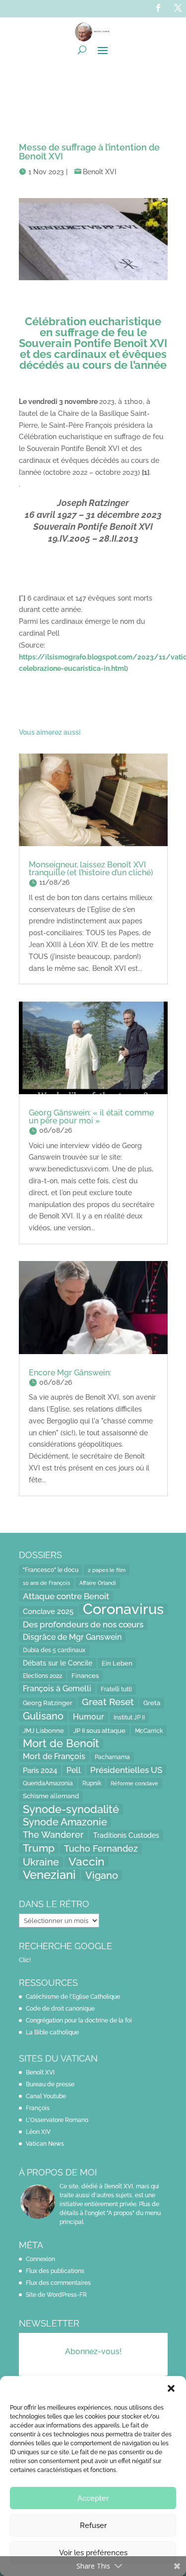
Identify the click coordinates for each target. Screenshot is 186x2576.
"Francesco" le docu (51, 1570)
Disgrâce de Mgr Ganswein (72, 1637)
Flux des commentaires (58, 2283)
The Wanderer (53, 1835)
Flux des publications (55, 2271)
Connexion (40, 2259)
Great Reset (108, 1702)
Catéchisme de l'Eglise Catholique (73, 1997)
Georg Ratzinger (48, 1703)
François (38, 2108)
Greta (152, 1703)
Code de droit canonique (60, 2009)
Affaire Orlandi (98, 1583)
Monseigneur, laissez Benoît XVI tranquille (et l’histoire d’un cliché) (91, 869)
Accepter (93, 2498)
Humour (89, 1717)
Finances (85, 1676)
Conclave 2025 (48, 1611)
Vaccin (87, 1862)
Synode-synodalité (71, 1809)
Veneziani (49, 1875)
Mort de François (54, 1756)
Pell (74, 1770)
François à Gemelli (57, 1689)
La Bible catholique (52, 2032)
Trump (39, 1848)
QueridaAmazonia (48, 1783)
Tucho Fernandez (101, 1848)
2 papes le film (107, 1570)
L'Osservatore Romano (57, 2120)
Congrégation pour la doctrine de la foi (79, 2020)
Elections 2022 (42, 1676)
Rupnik (92, 1783)
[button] (171, 2388)
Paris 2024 (40, 1770)
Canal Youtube (46, 2096)
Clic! (25, 1960)
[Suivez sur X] (178, 8)
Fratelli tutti (116, 1689)
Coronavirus (123, 1609)
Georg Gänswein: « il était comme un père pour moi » (91, 1117)
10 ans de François (46, 1583)
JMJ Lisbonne (43, 1731)
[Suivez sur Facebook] (158, 8)
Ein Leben (117, 1663)
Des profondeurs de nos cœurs (83, 1624)
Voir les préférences (93, 2553)
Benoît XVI (100, 172)
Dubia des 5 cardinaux (54, 1650)
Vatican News (45, 2144)
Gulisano (43, 1716)
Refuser (93, 2525)
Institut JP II (129, 1717)
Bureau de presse (50, 2084)
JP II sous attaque (99, 1730)
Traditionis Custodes (126, 1835)
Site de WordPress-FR (56, 2295)
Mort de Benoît (61, 1744)
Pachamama (112, 1757)
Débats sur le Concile (58, 1663)
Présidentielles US (126, 1770)
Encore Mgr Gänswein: (70, 1373)
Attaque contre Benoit (66, 1596)
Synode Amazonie (65, 1822)
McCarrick (149, 1731)
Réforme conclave (134, 1783)
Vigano (102, 1875)
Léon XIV (38, 2132)
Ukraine (41, 1862)
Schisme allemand (51, 1796)
